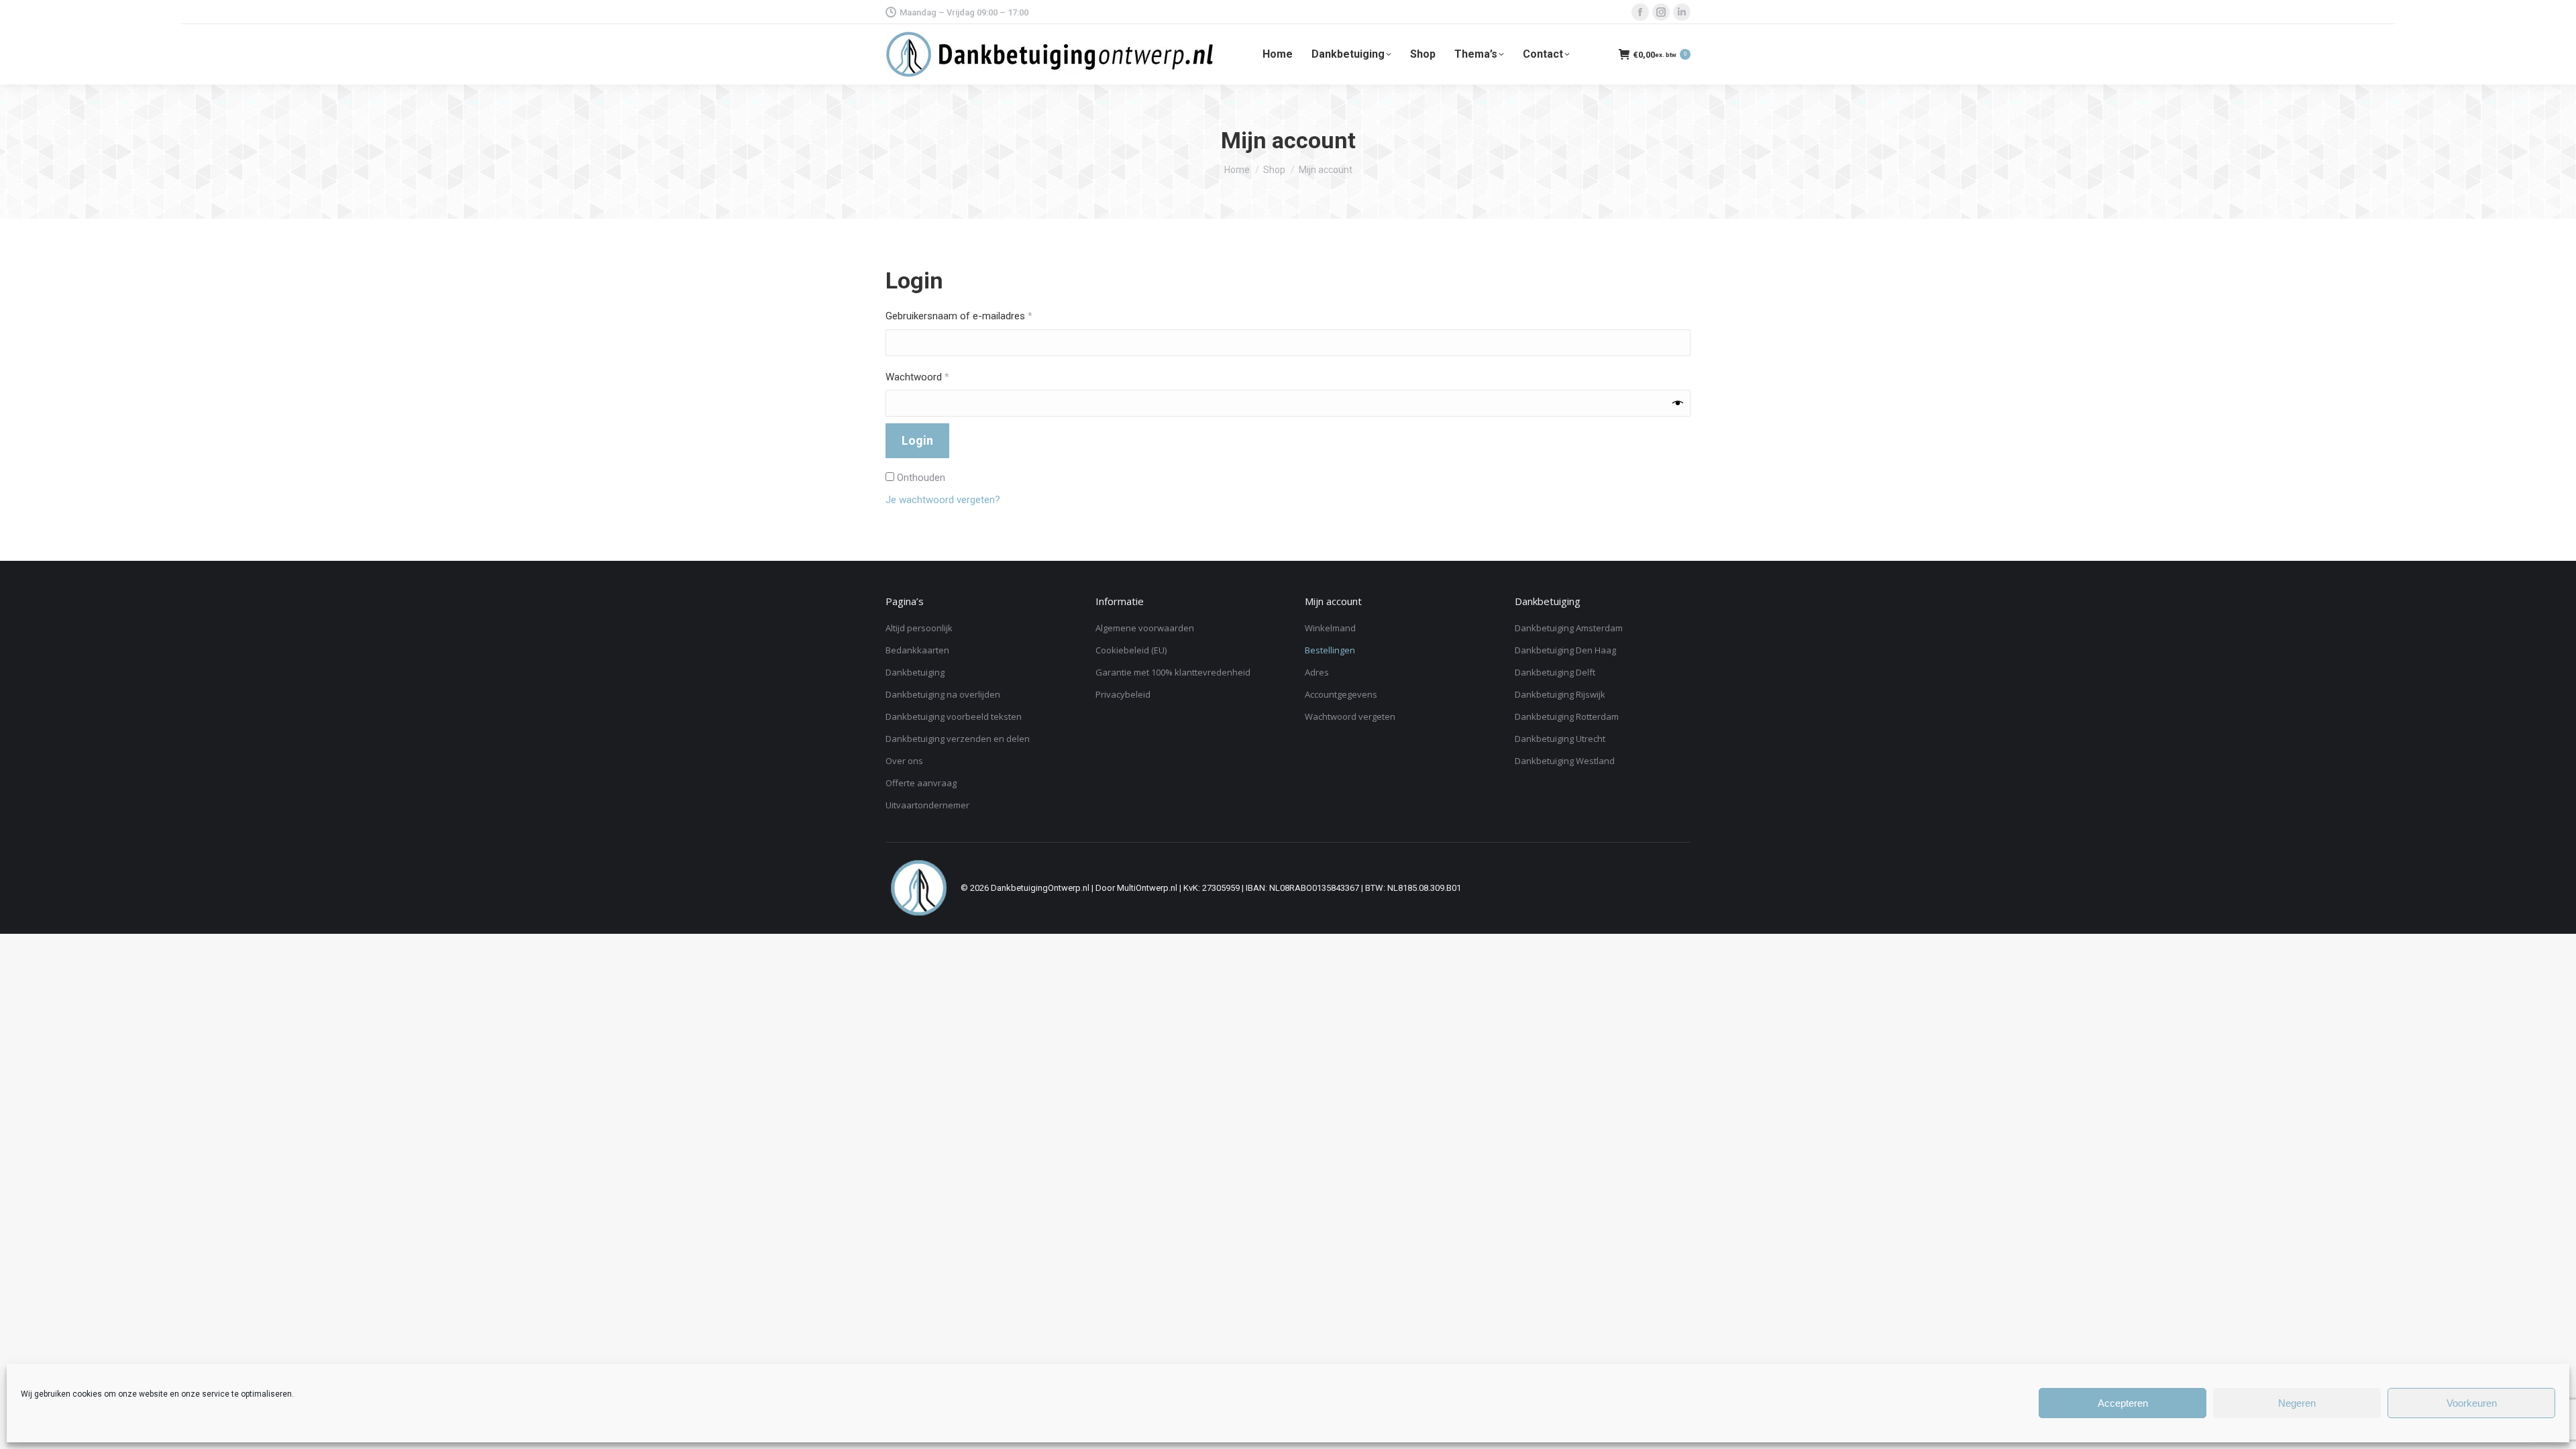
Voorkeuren (2472, 1403)
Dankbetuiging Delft (1555, 672)
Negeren (2297, 1403)
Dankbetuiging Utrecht (1560, 739)
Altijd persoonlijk (919, 628)
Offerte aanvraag (921, 783)
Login (917, 440)
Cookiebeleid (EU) (1131, 650)
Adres (1317, 672)
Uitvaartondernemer (927, 805)
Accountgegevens (1341, 694)
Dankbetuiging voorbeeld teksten (954, 716)
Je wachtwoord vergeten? (943, 500)
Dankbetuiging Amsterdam (1569, 628)
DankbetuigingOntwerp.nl (1040, 888)
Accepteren (2123, 1403)
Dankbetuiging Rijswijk (1560, 694)
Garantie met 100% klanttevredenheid (1173, 672)
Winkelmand (1330, 628)
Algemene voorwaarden (1145, 628)
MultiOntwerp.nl (1147, 888)
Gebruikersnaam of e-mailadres (974, 316)
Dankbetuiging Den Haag (1565, 650)
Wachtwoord (933, 377)
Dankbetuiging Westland (1565, 761)
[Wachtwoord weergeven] (1678, 403)
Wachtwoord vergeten (1350, 716)
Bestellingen (1330, 650)
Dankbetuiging (915, 672)
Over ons (904, 761)
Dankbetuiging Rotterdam (1567, 716)
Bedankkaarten (917, 650)
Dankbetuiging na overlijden (943, 694)
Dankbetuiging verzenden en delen (958, 739)
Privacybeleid (1123, 694)
